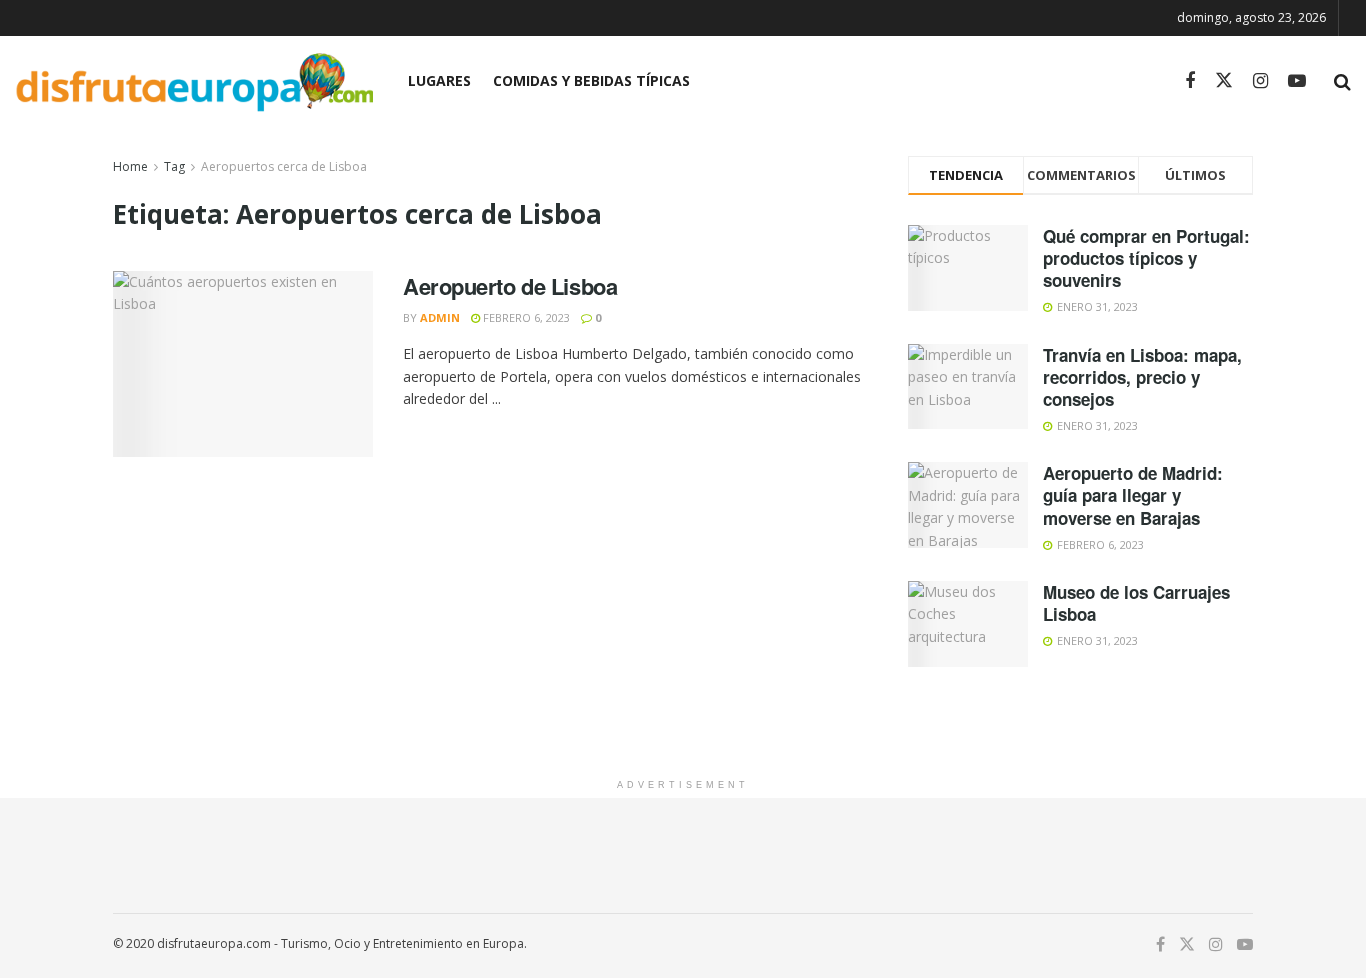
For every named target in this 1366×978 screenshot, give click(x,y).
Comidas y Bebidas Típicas (591, 80)
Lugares (439, 80)
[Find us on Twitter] (1224, 81)
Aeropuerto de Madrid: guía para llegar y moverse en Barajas (1133, 495)
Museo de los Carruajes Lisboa (1136, 603)
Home (130, 166)
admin (440, 317)
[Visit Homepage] (194, 81)
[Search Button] (1342, 81)
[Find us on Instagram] (1260, 81)
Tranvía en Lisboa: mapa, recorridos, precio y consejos (1142, 377)
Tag (174, 166)
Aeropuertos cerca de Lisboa (284, 166)
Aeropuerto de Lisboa (510, 286)
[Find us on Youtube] (1297, 81)
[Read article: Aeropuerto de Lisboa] (243, 364)
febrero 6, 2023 (525, 317)
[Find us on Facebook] (1190, 81)
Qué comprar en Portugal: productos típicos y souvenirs (1146, 258)
